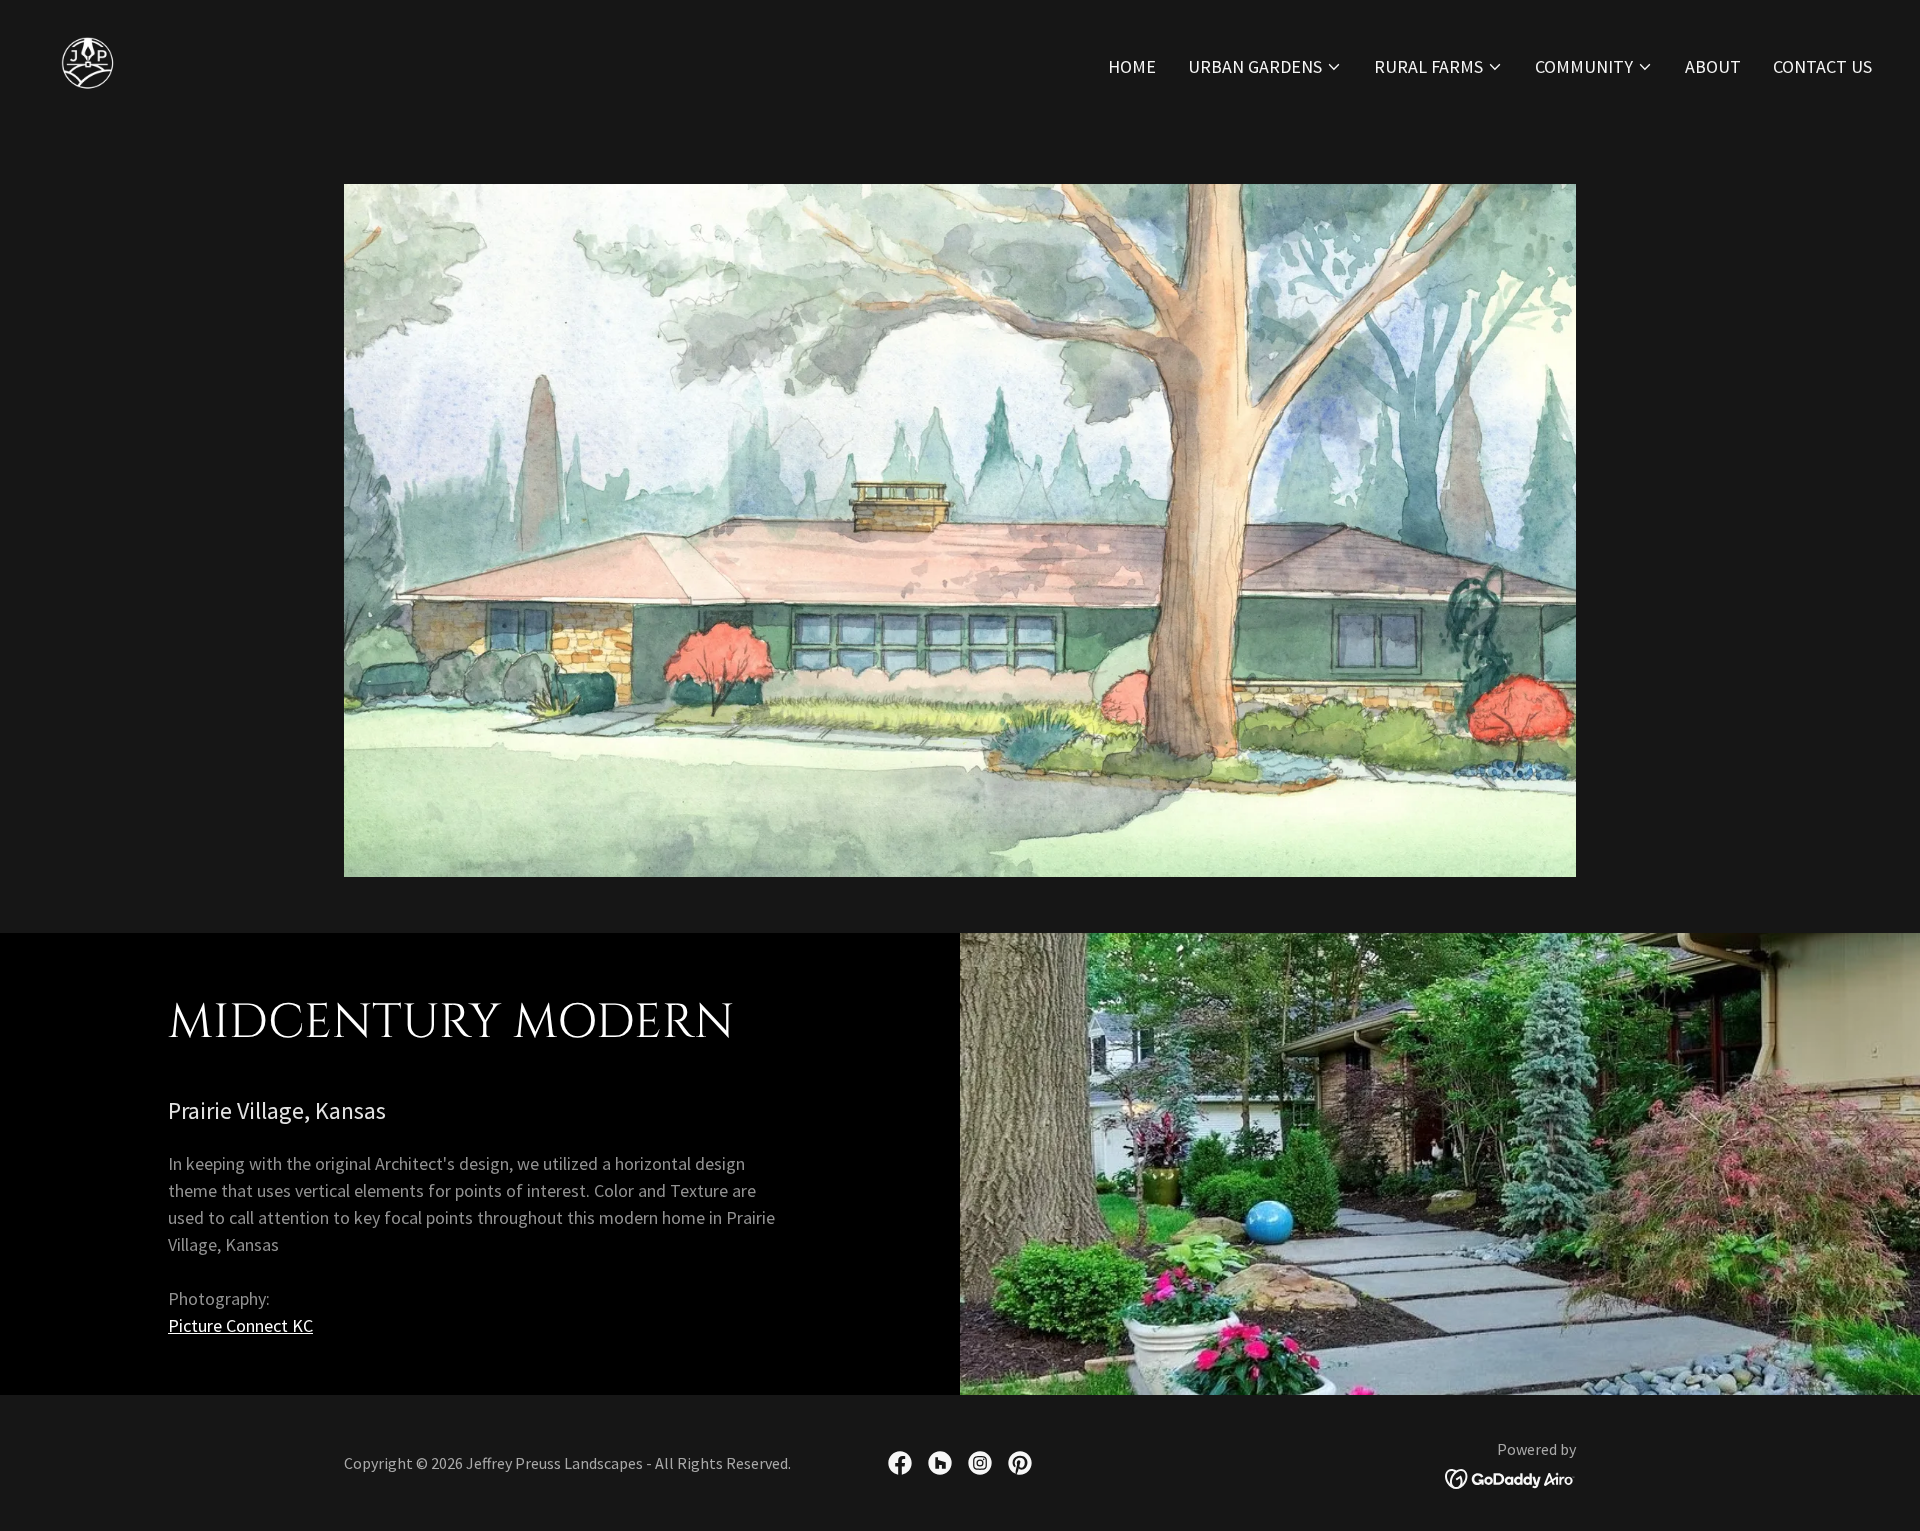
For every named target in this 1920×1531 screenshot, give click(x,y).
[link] (88, 61)
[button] (1265, 67)
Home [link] (1132, 66)
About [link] (1713, 66)
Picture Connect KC (240, 1325)
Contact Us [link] (1822, 66)
